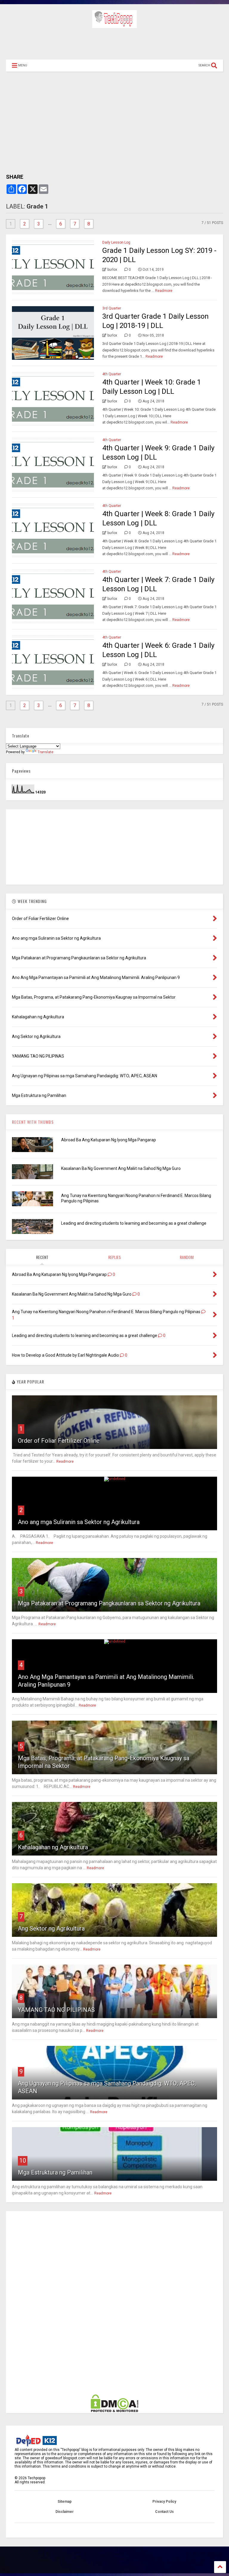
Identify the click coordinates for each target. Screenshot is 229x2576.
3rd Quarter (112, 308)
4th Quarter (112, 374)
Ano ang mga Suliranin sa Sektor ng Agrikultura (79, 1522)
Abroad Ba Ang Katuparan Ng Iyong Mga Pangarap (109, 1140)
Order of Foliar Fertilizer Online (59, 1441)
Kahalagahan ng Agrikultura (53, 1847)
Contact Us (164, 2512)
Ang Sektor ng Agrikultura (51, 1929)
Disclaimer (65, 2512)
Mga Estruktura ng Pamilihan (55, 2172)
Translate (45, 752)
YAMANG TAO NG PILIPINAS (56, 2010)
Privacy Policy (164, 2502)
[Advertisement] (114, 43)
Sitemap (65, 2502)
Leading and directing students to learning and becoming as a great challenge (134, 1223)
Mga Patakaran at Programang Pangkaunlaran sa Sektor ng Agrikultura (109, 1603)
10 (23, 2161)
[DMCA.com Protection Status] (114, 2411)
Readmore (164, 291)
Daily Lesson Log (116, 242)
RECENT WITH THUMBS (33, 1122)
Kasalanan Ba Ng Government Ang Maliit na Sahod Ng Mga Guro (121, 1168)
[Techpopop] (114, 25)
